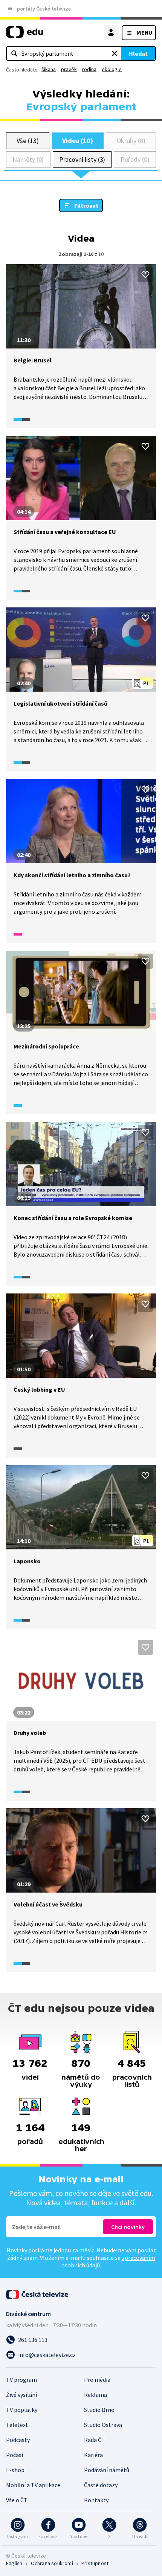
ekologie (112, 69)
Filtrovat (86, 205)
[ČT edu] (24, 35)
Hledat (138, 53)
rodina (89, 69)
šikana (49, 69)
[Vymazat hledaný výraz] (115, 53)
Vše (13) (28, 141)
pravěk (69, 69)
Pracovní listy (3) (82, 159)
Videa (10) (78, 141)
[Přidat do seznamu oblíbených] (145, 275)
